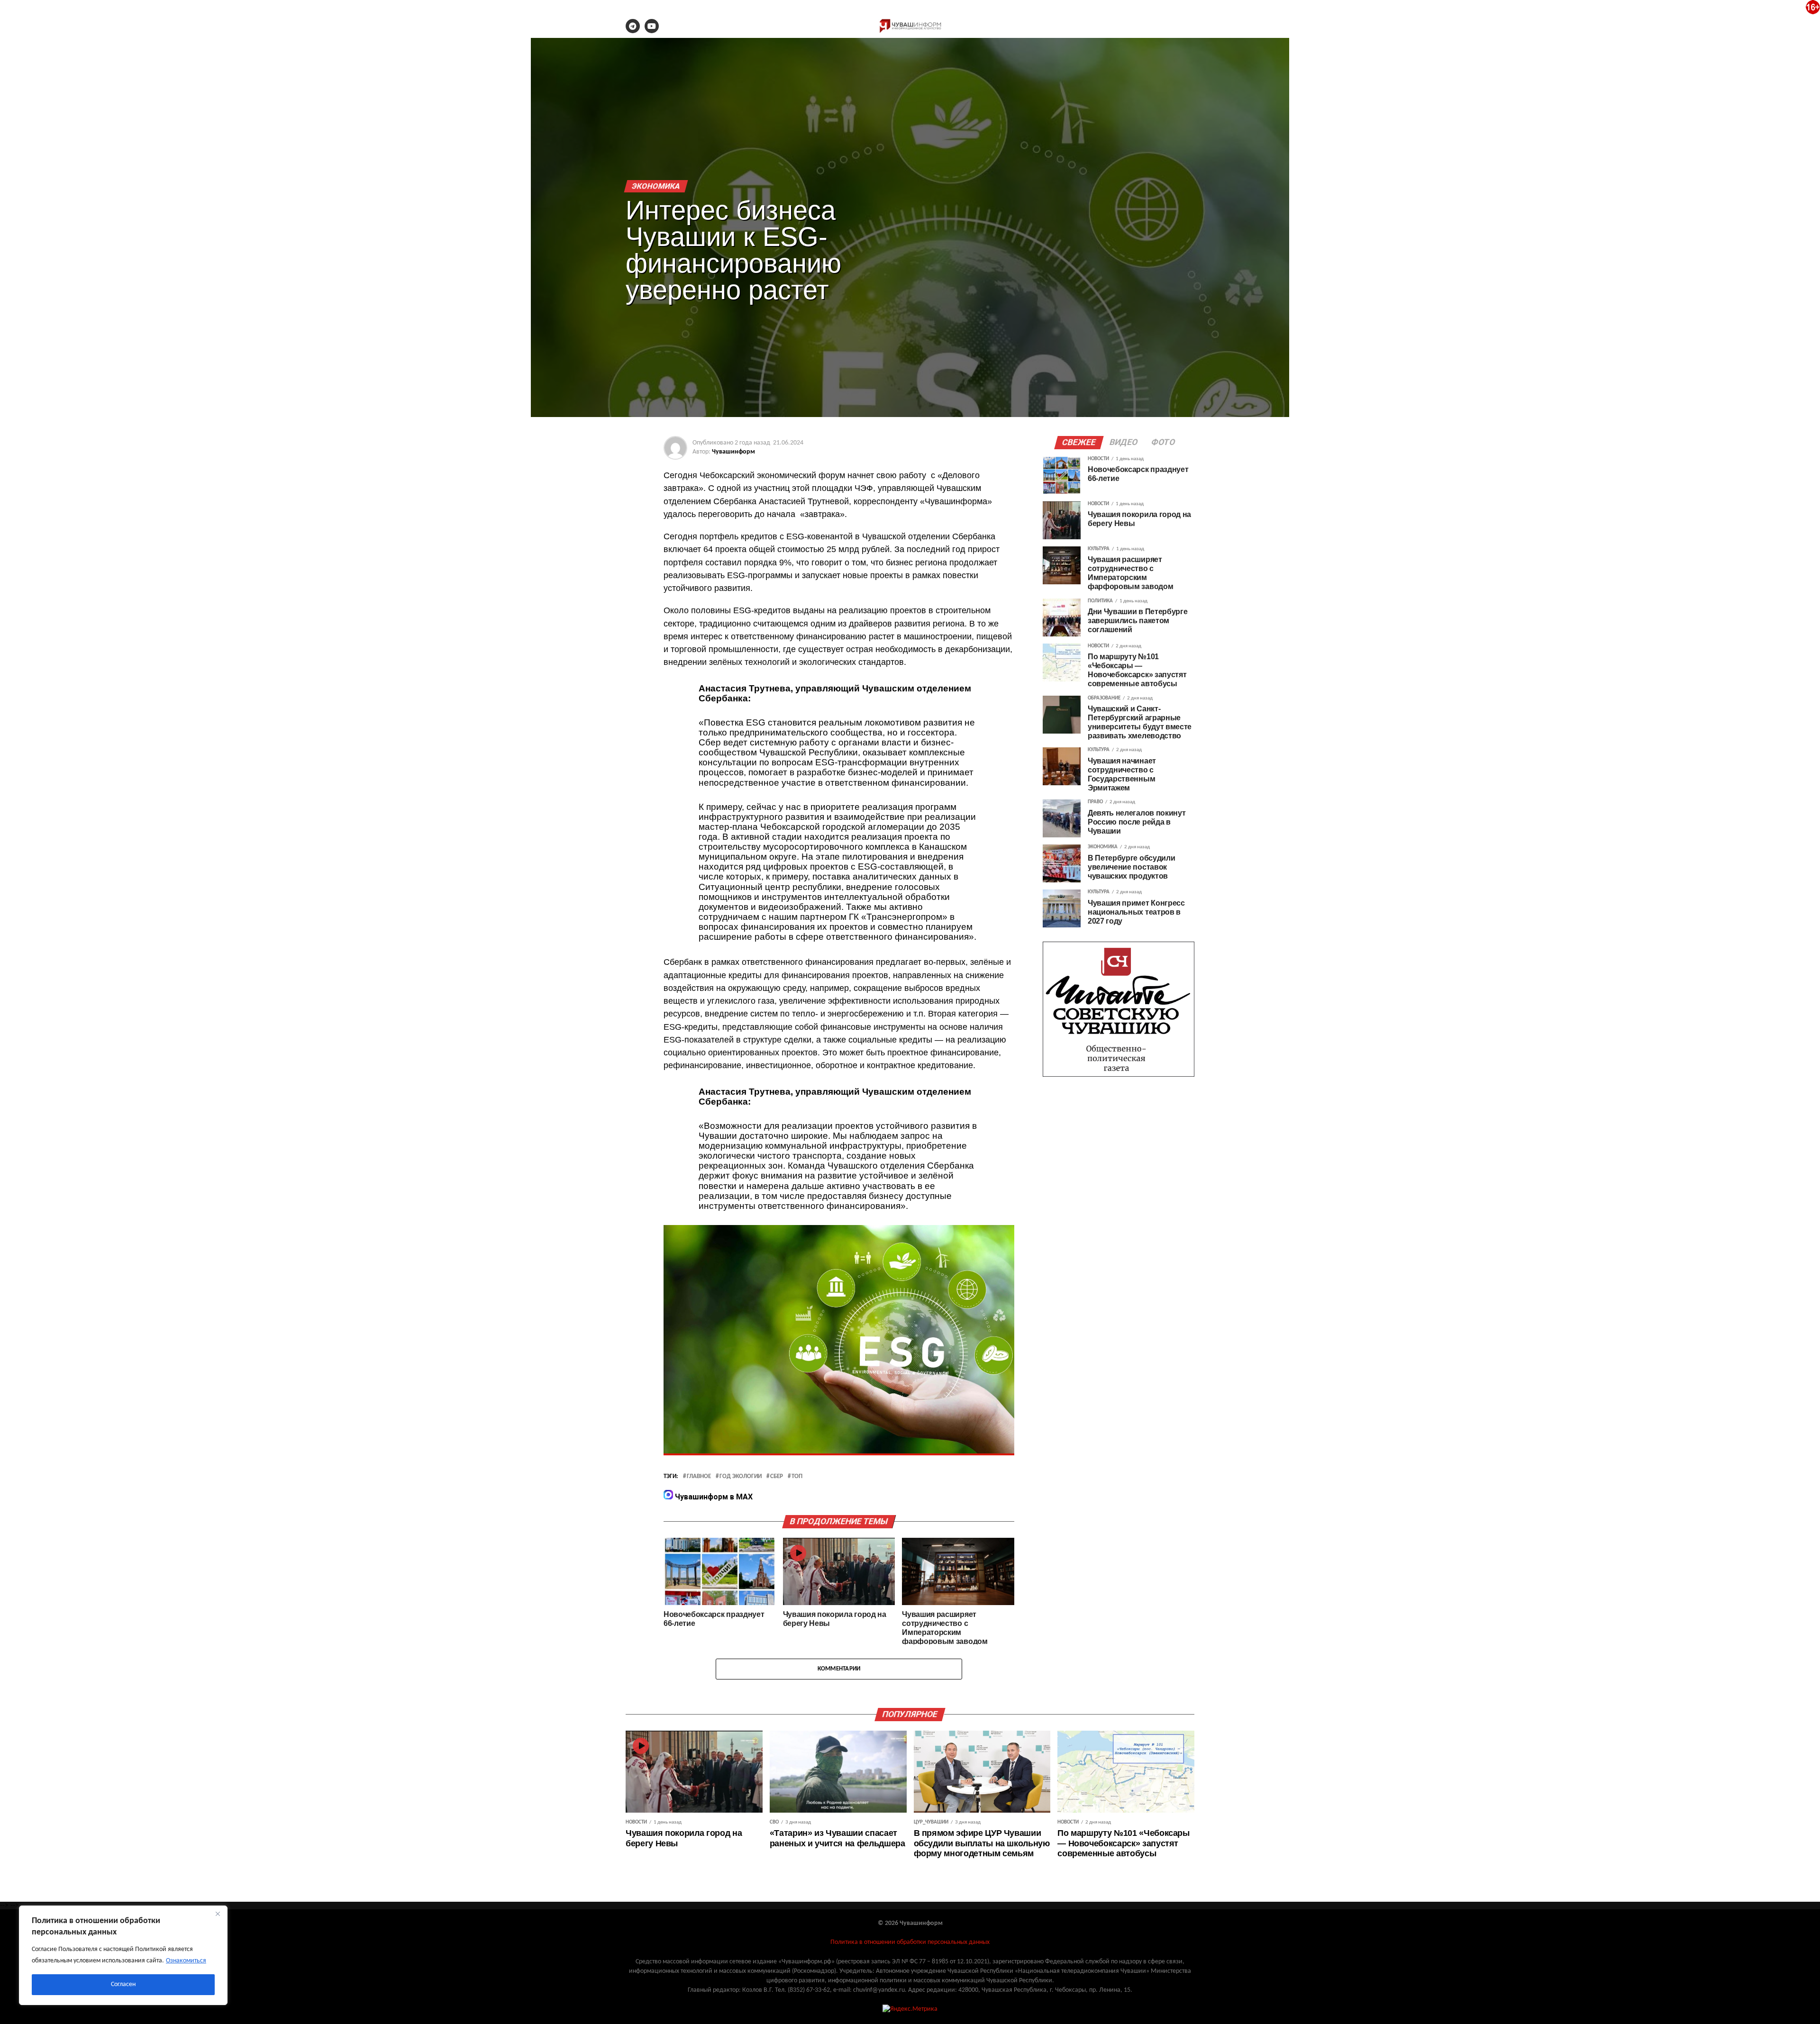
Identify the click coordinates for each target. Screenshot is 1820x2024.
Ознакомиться (186, 1961)
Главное (699, 1477)
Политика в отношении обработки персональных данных (910, 1942)
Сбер (777, 1477)
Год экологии (741, 1477)
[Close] (218, 1914)
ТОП (797, 1477)
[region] (123, 1955)
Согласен (123, 1984)
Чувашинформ (733, 452)
